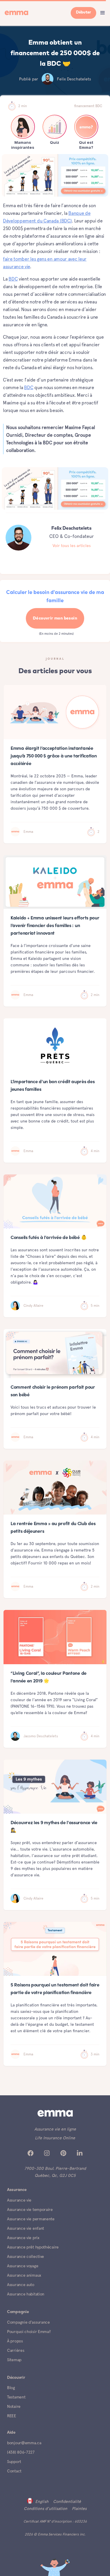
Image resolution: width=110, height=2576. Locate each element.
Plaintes (79, 2509)
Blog (11, 2388)
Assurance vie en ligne (55, 2129)
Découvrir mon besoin (55, 618)
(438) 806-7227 (21, 2452)
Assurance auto (21, 2285)
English (42, 2501)
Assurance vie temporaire (30, 2209)
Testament (16, 2397)
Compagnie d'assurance (28, 2322)
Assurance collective (26, 2256)
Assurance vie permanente (31, 2219)
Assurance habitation (26, 2294)
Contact (14, 2471)
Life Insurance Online (55, 2138)
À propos (15, 2341)
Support (14, 2462)
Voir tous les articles (72, 546)
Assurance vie (19, 2200)
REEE (12, 2416)
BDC (13, 279)
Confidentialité (67, 2501)
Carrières (16, 2350)
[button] (103, 13)
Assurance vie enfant (26, 2228)
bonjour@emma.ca (24, 2443)
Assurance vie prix (23, 2238)
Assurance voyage (23, 2266)
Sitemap (14, 2360)
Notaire (14, 2406)
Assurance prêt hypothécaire (33, 2247)
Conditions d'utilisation (45, 2509)
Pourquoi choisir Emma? (29, 2332)
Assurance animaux (24, 2275)
